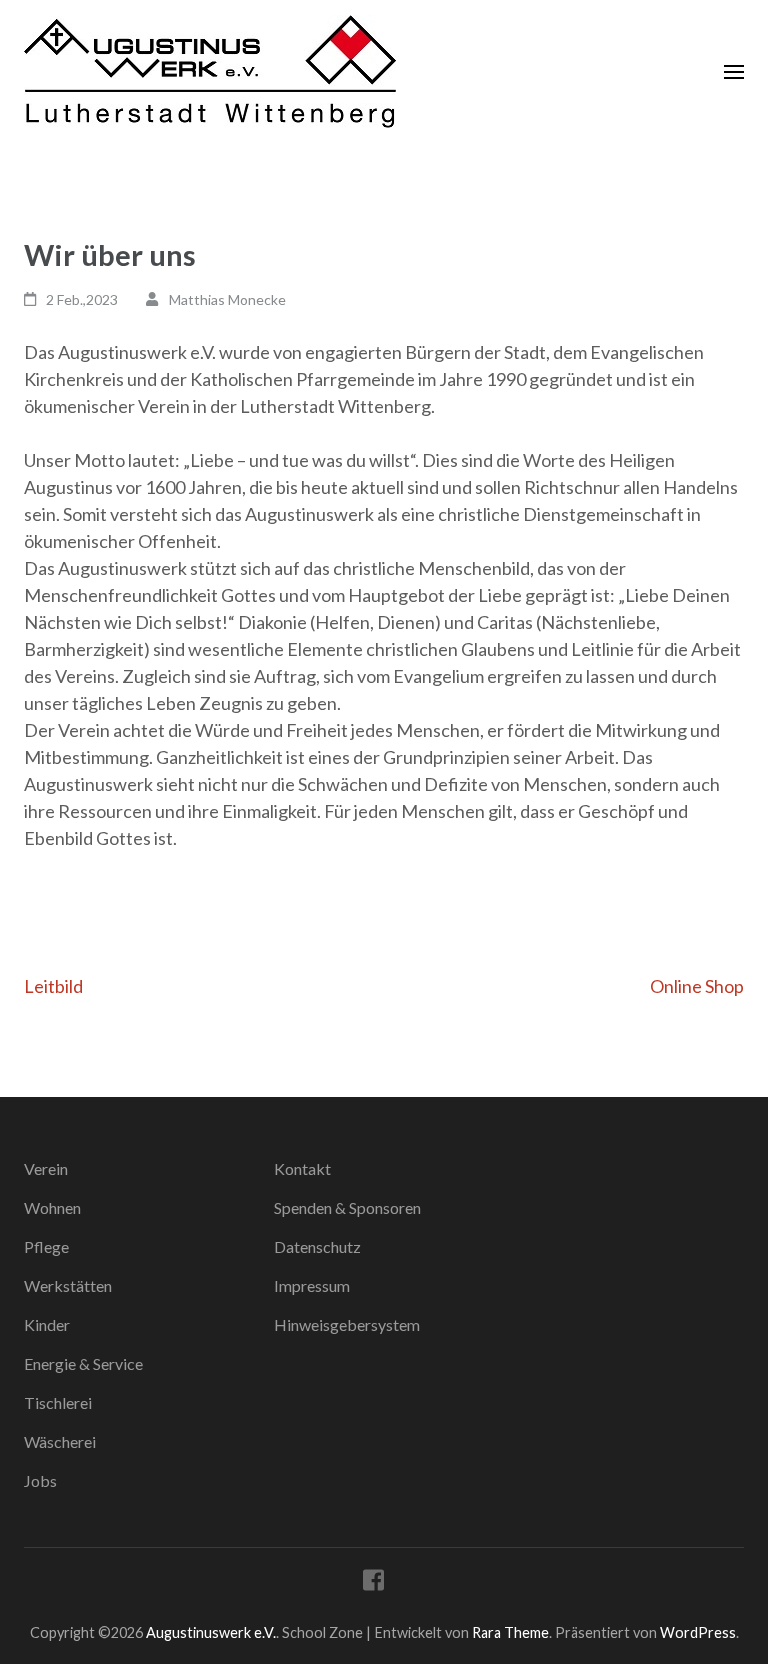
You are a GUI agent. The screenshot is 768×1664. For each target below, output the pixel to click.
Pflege (46, 1246)
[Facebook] (373, 1583)
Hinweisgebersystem (347, 1324)
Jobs (40, 1480)
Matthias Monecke (227, 299)
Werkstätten (68, 1285)
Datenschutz (317, 1246)
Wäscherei (60, 1441)
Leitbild (53, 986)
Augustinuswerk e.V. (211, 1632)
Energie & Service (83, 1363)
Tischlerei (58, 1402)
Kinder (47, 1324)
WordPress (698, 1632)
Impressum (312, 1285)
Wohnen (52, 1207)
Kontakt (302, 1168)
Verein (46, 1168)
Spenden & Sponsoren (347, 1207)
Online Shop (697, 986)
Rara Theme (510, 1632)
